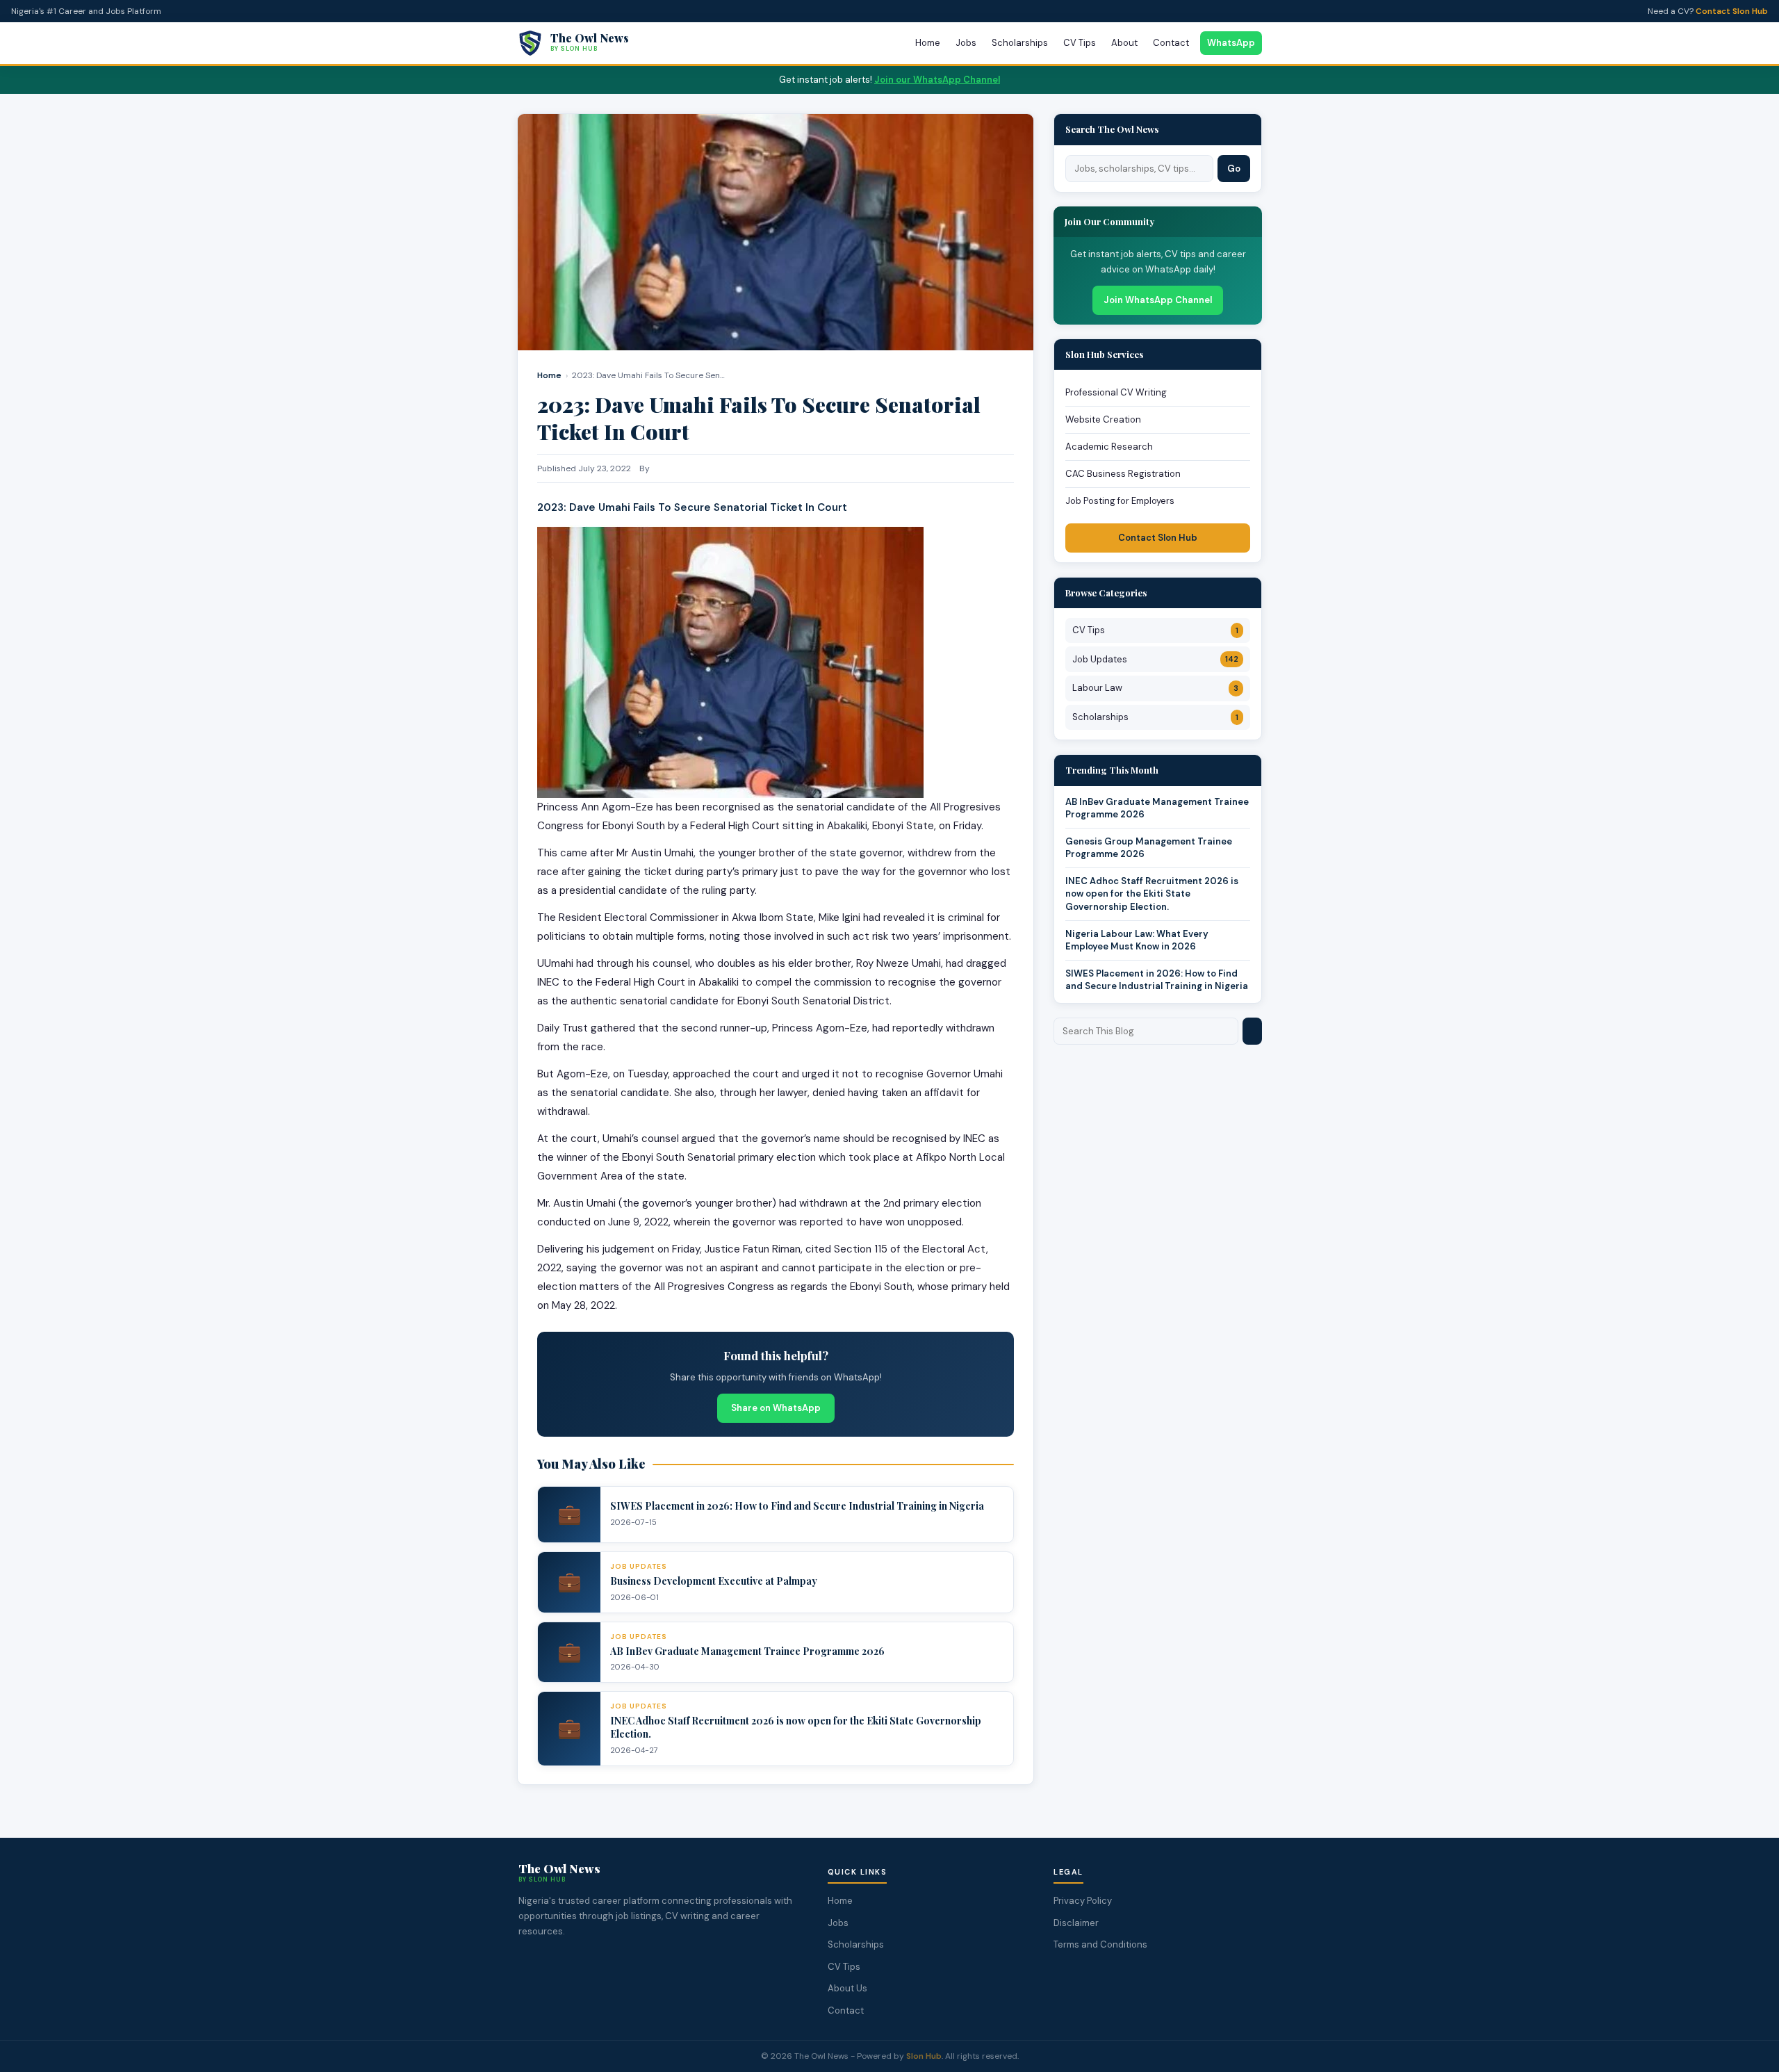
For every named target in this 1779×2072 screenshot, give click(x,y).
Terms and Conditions (1100, 1944)
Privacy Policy (1083, 1901)
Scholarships (1020, 43)
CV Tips (1080, 43)
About (1124, 43)
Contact (1171, 43)
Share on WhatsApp (776, 1408)
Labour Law (1155, 688)
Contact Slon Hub (1732, 11)
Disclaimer (1076, 1923)
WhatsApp (1231, 43)
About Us (847, 1988)
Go (1234, 169)
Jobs (966, 43)
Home (928, 43)
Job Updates (1155, 659)
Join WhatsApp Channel (1158, 300)
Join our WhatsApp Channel (937, 80)
